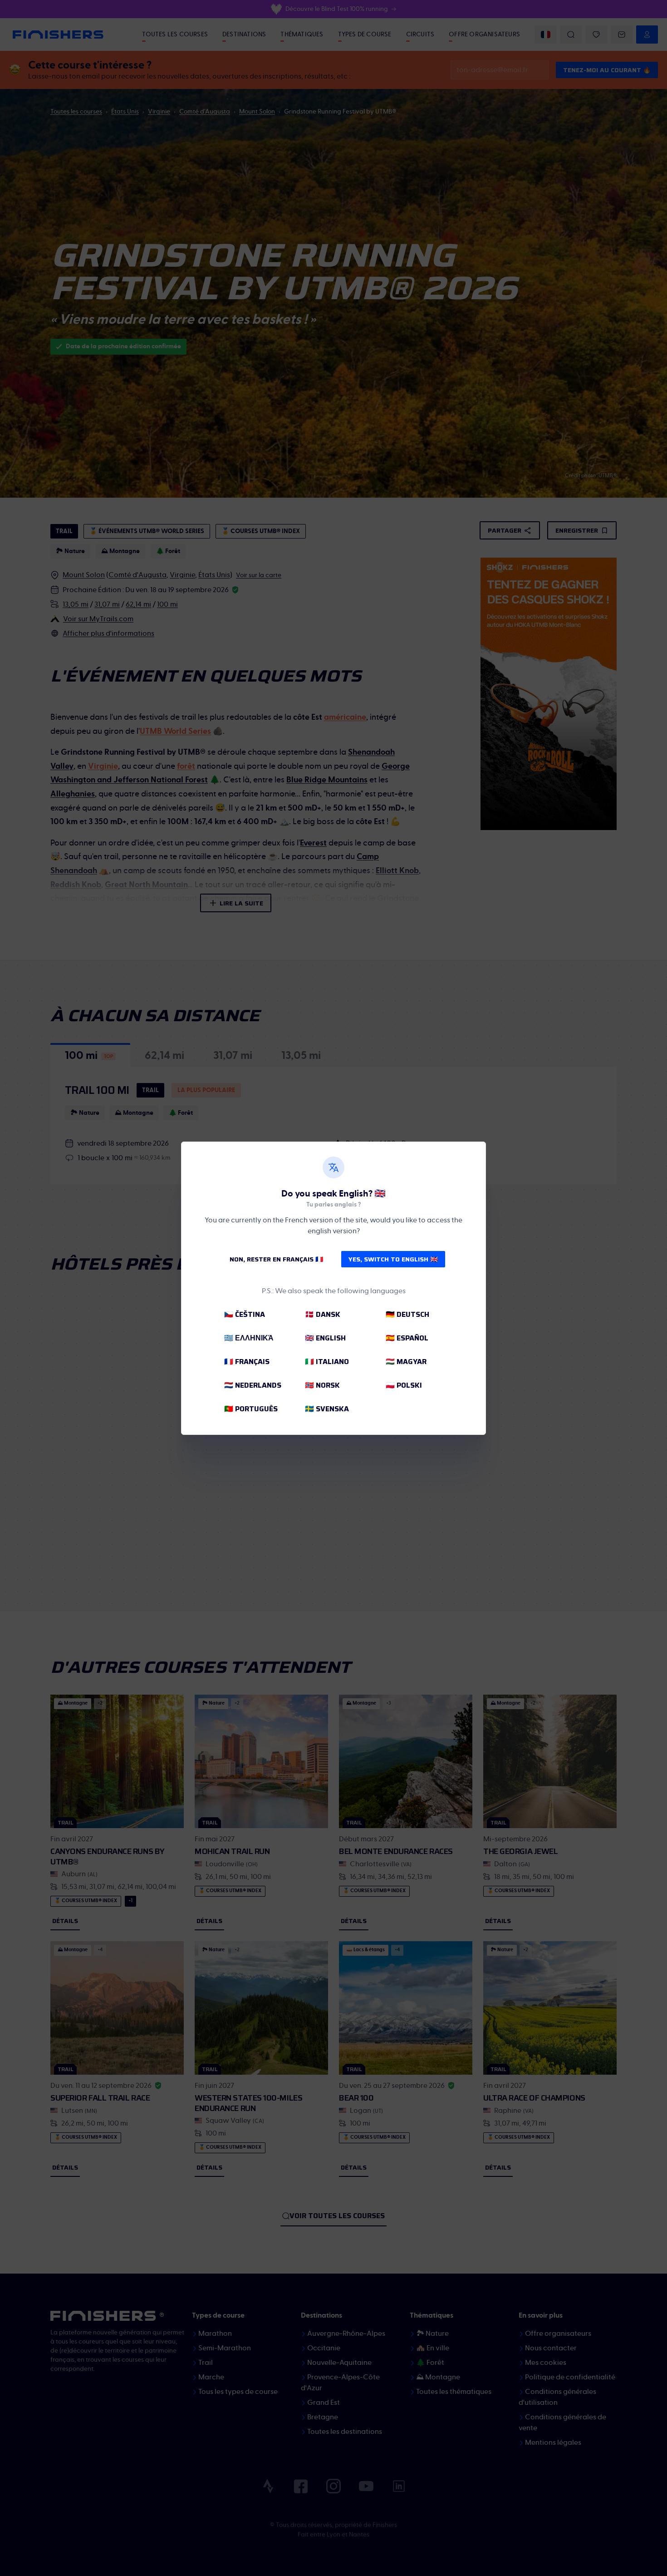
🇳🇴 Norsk (322, 1385)
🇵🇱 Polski (404, 1385)
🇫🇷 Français (247, 1362)
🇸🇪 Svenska (327, 1409)
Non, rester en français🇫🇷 (276, 1259)
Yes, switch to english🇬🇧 (393, 1259)
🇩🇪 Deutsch (407, 1314)
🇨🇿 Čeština (245, 1314)
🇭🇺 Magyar (406, 1362)
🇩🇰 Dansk (323, 1314)
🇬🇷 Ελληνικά (249, 1338)
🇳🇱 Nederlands (253, 1385)
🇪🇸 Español (407, 1338)
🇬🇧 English (325, 1338)
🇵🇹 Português (251, 1409)
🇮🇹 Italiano (327, 1362)
